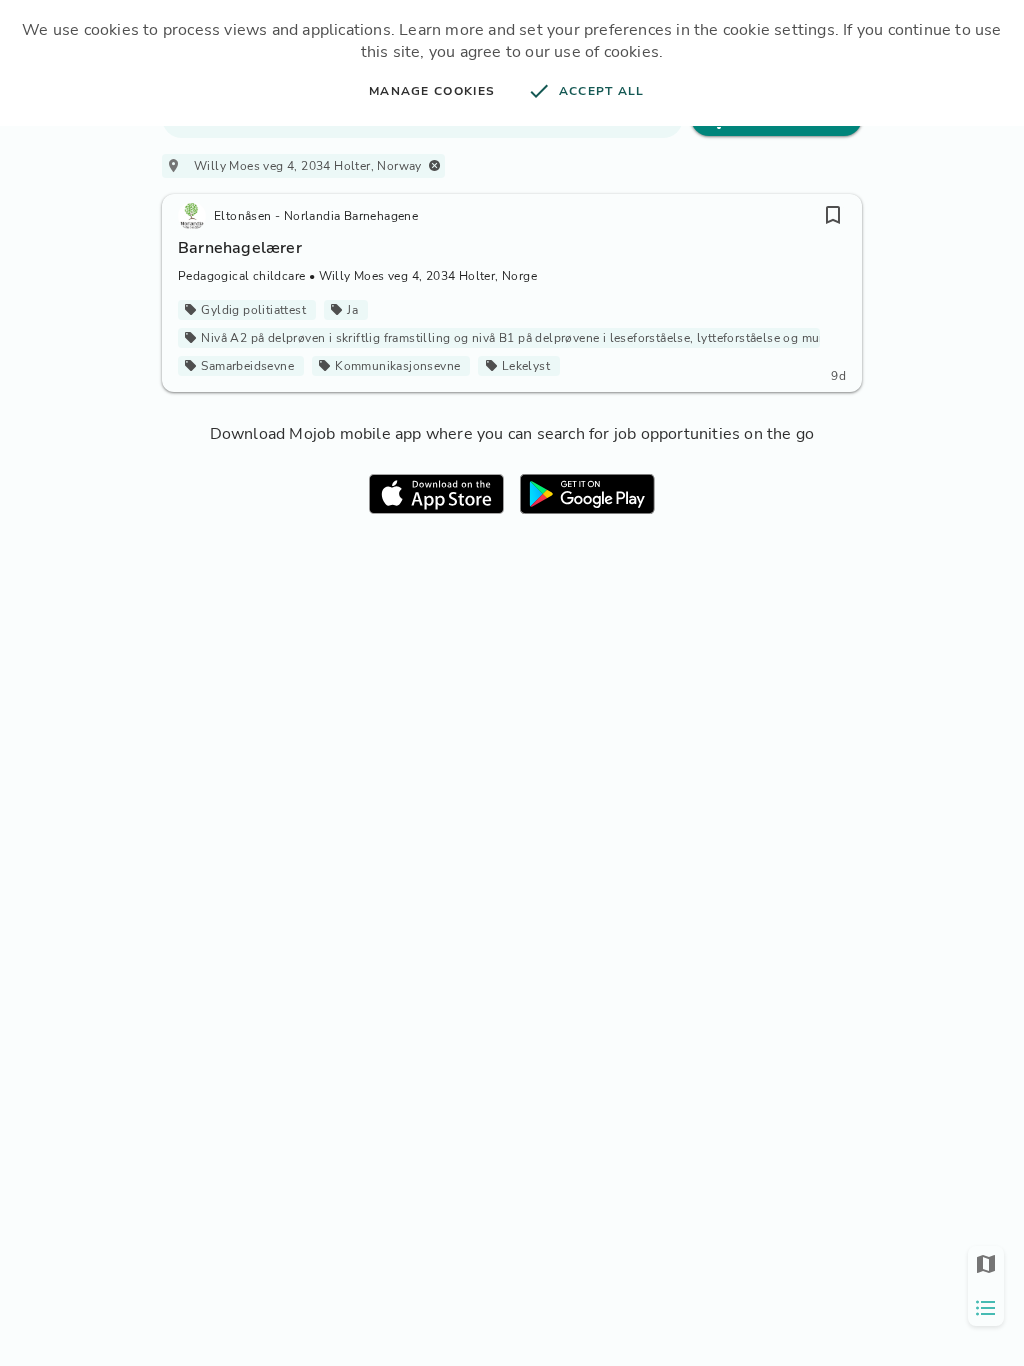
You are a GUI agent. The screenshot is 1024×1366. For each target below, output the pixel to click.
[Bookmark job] (833, 215)
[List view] (986, 1308)
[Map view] (986, 1264)
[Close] (434, 165)
